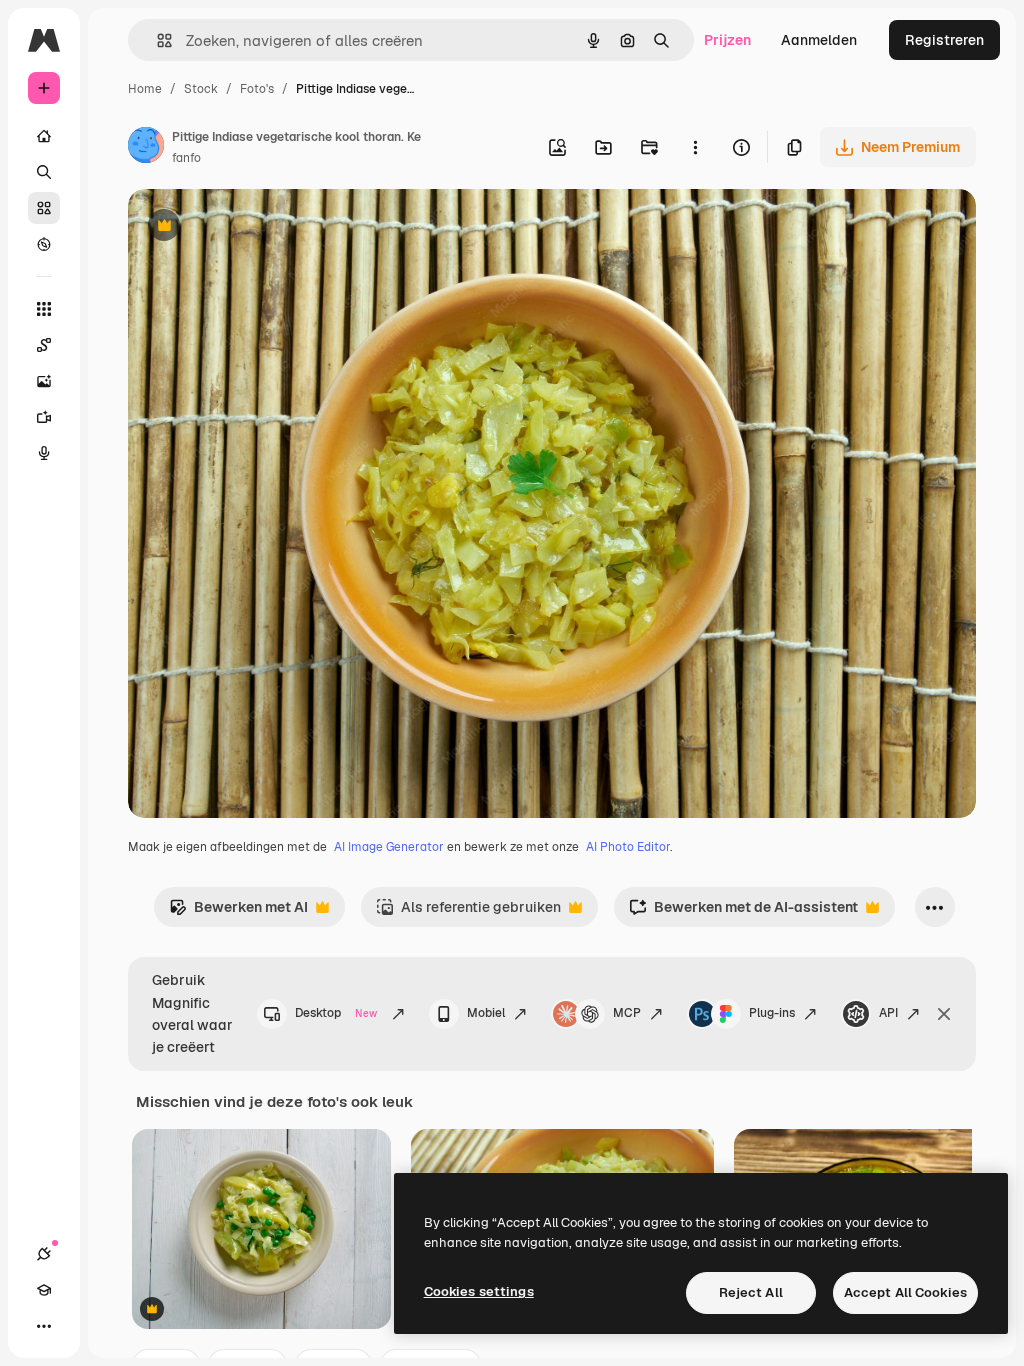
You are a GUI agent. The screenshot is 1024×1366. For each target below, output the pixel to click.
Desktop (336, 1013)
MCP (627, 1013)
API (888, 1013)
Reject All (751, 1292)
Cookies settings (479, 1291)
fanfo (186, 158)
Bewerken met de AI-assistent (743, 912)
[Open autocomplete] (156, 40)
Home (145, 89)
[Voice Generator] (44, 453)
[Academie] (44, 1290)
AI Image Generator (389, 847)
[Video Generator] (44, 417)
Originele (259, 227)
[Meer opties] (695, 147)
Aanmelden (819, 40)
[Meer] (44, 1326)
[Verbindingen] (44, 1254)
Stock (201, 89)
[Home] (44, 136)
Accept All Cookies (905, 1292)
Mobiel (486, 1013)
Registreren (944, 40)
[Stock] (44, 208)
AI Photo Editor (628, 847)
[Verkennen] (44, 244)
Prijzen (727, 40)
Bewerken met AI (238, 912)
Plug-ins (772, 1013)
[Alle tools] (44, 309)
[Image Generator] (44, 381)
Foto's (257, 89)
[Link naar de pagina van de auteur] (146, 148)
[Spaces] (44, 345)
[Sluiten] (944, 1014)
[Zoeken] (44, 172)
